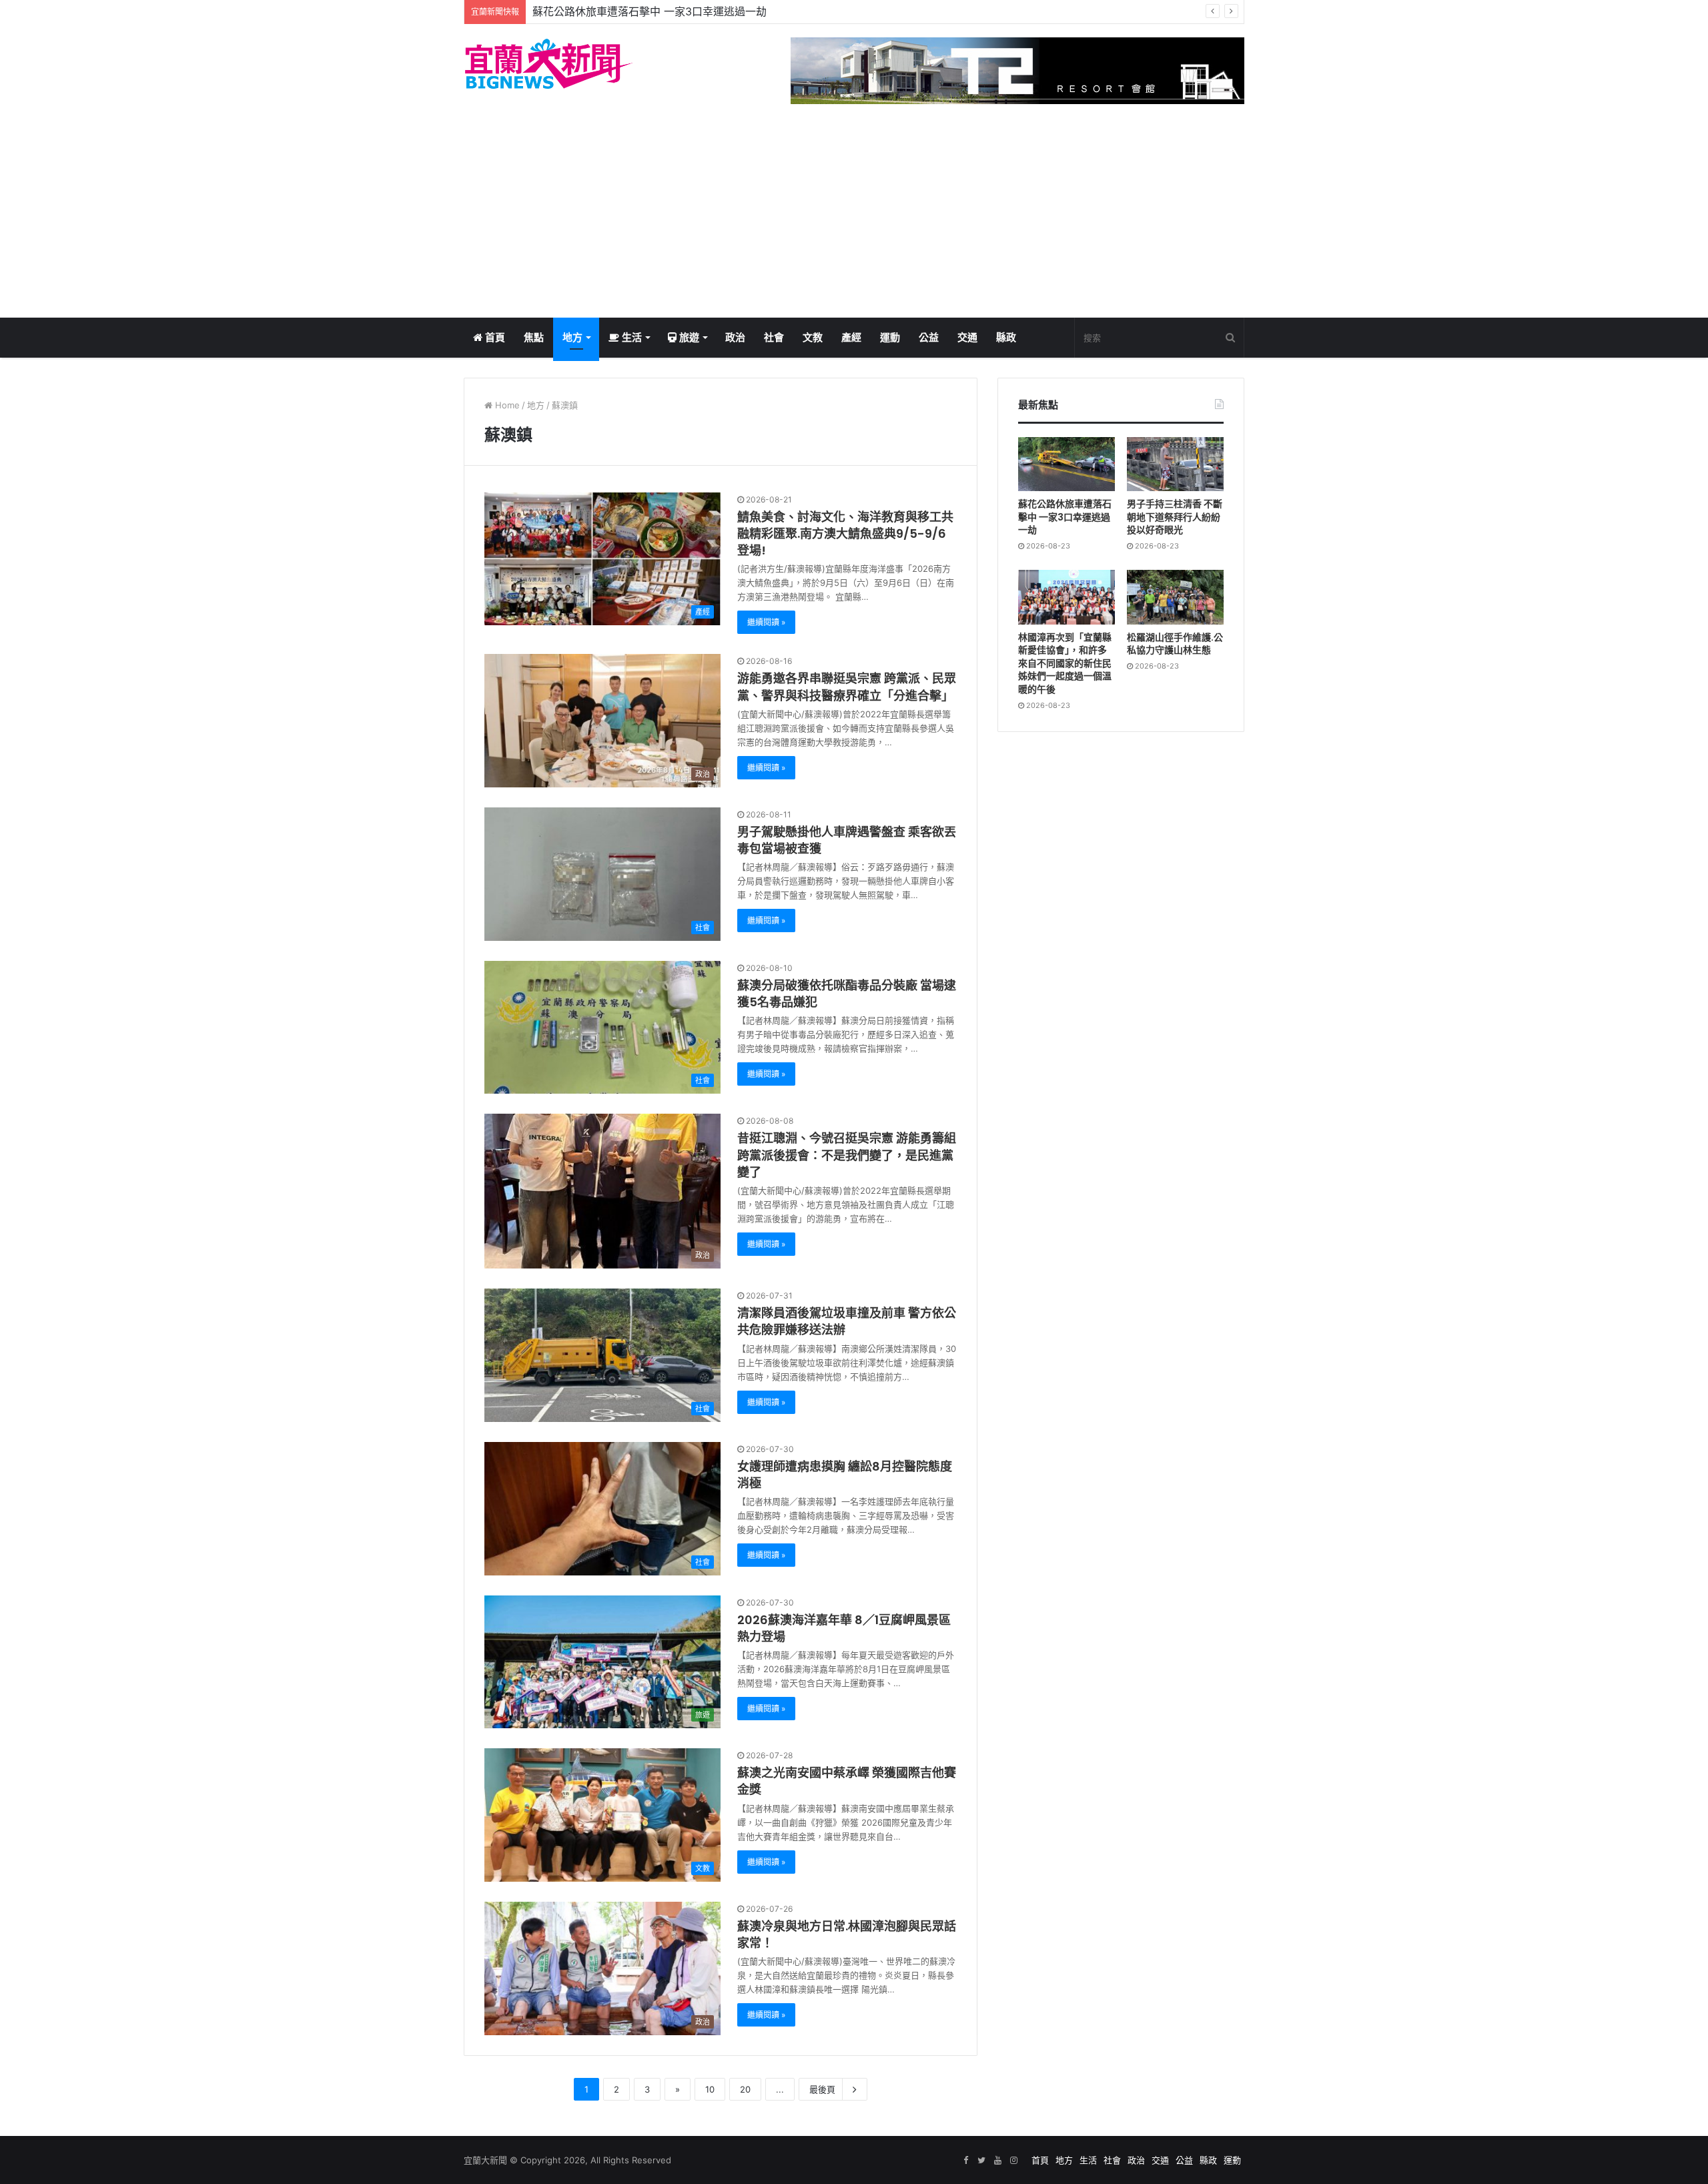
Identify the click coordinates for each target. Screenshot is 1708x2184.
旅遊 (688, 337)
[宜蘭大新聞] (549, 64)
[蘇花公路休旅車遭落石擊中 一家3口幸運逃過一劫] (1066, 464)
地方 (572, 337)
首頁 (494, 337)
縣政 (1006, 337)
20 (745, 2089)
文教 (813, 337)
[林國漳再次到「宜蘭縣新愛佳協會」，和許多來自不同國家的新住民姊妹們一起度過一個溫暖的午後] (1066, 597)
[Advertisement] (854, 218)
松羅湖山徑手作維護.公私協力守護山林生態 (1175, 644)
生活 (630, 337)
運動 (890, 337)
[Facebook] (965, 2161)
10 (710, 2089)
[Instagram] (1013, 2161)
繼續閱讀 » (766, 622)
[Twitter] (981, 2161)
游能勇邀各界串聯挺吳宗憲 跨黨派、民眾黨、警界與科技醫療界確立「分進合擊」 (847, 687)
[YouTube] (997, 2161)
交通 (967, 337)
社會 (774, 337)
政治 (735, 337)
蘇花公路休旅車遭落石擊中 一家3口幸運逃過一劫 (1065, 517)
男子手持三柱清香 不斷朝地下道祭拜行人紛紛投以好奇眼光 (673, 11)
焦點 (534, 337)
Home (506, 405)
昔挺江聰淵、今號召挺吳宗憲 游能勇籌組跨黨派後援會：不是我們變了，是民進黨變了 (847, 1155)
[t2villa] (1017, 70)
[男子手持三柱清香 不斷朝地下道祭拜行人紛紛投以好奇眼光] (1175, 464)
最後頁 (822, 2089)
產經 (851, 337)
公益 (929, 337)
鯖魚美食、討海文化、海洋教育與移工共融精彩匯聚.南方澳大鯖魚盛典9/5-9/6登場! (845, 533)
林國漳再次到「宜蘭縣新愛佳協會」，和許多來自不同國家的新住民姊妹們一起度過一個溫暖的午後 (1065, 663)
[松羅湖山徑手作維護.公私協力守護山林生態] (1175, 597)
